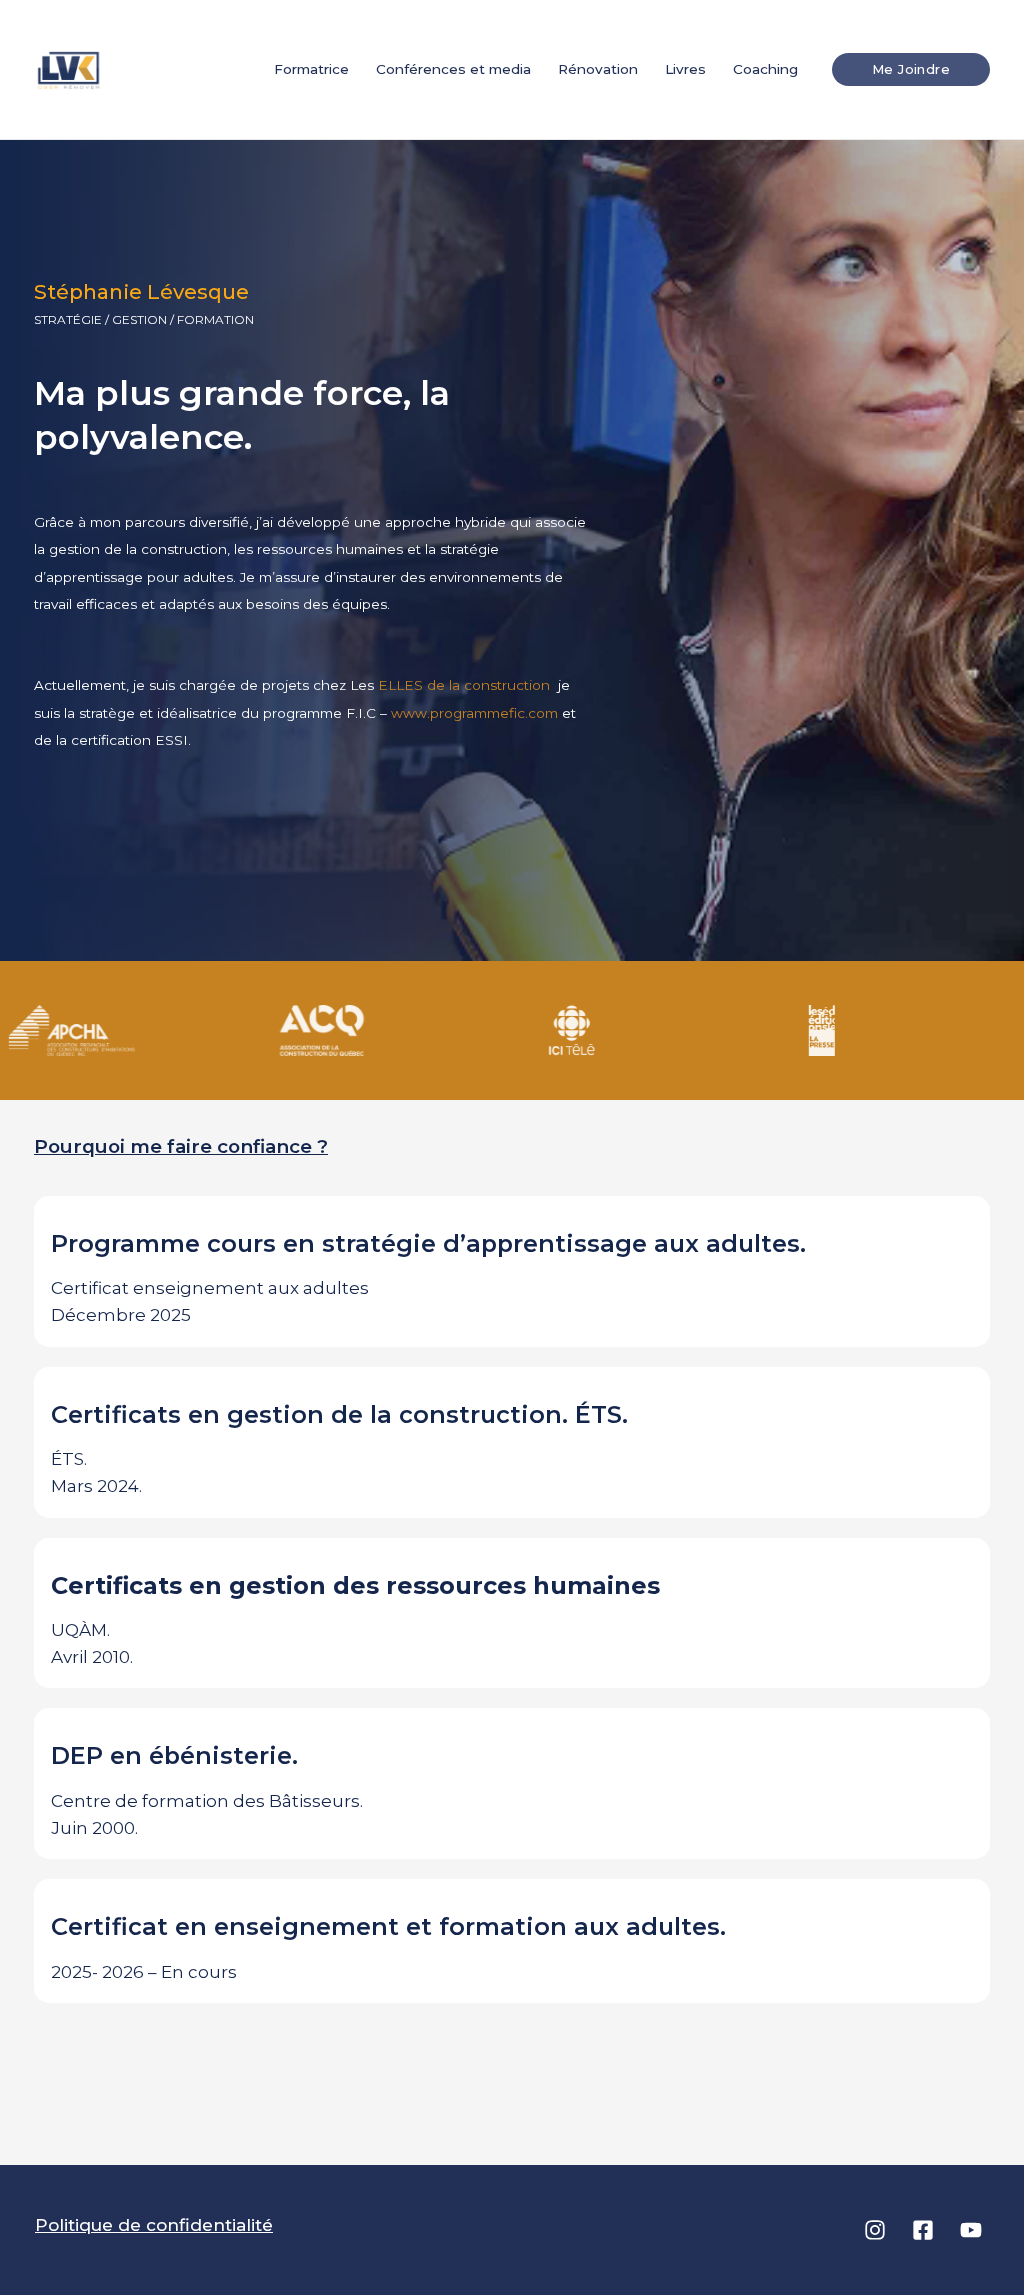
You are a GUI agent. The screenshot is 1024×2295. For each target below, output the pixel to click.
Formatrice (311, 69)
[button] (911, 69)
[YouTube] (971, 2230)
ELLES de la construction (466, 685)
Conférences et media (453, 69)
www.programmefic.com (474, 713)
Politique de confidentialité (154, 2225)
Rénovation (598, 69)
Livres (685, 69)
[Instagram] (875, 2230)
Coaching (765, 69)
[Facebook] (923, 2230)
